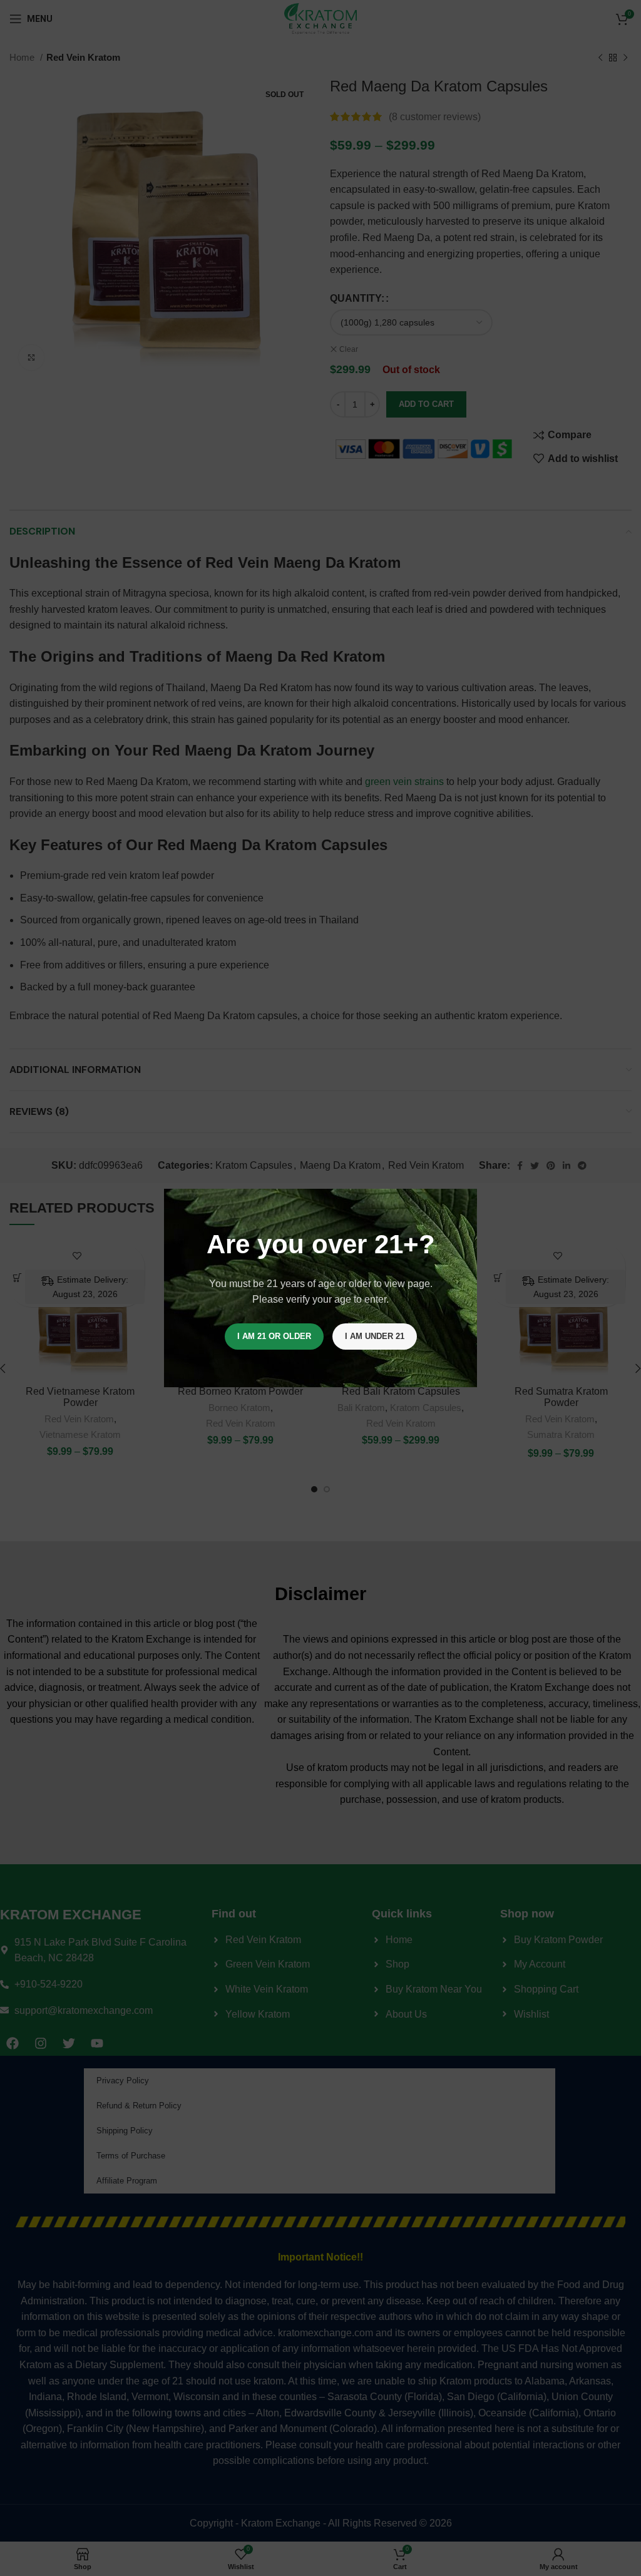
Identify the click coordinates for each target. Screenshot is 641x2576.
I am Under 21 (375, 1336)
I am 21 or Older (274, 1336)
